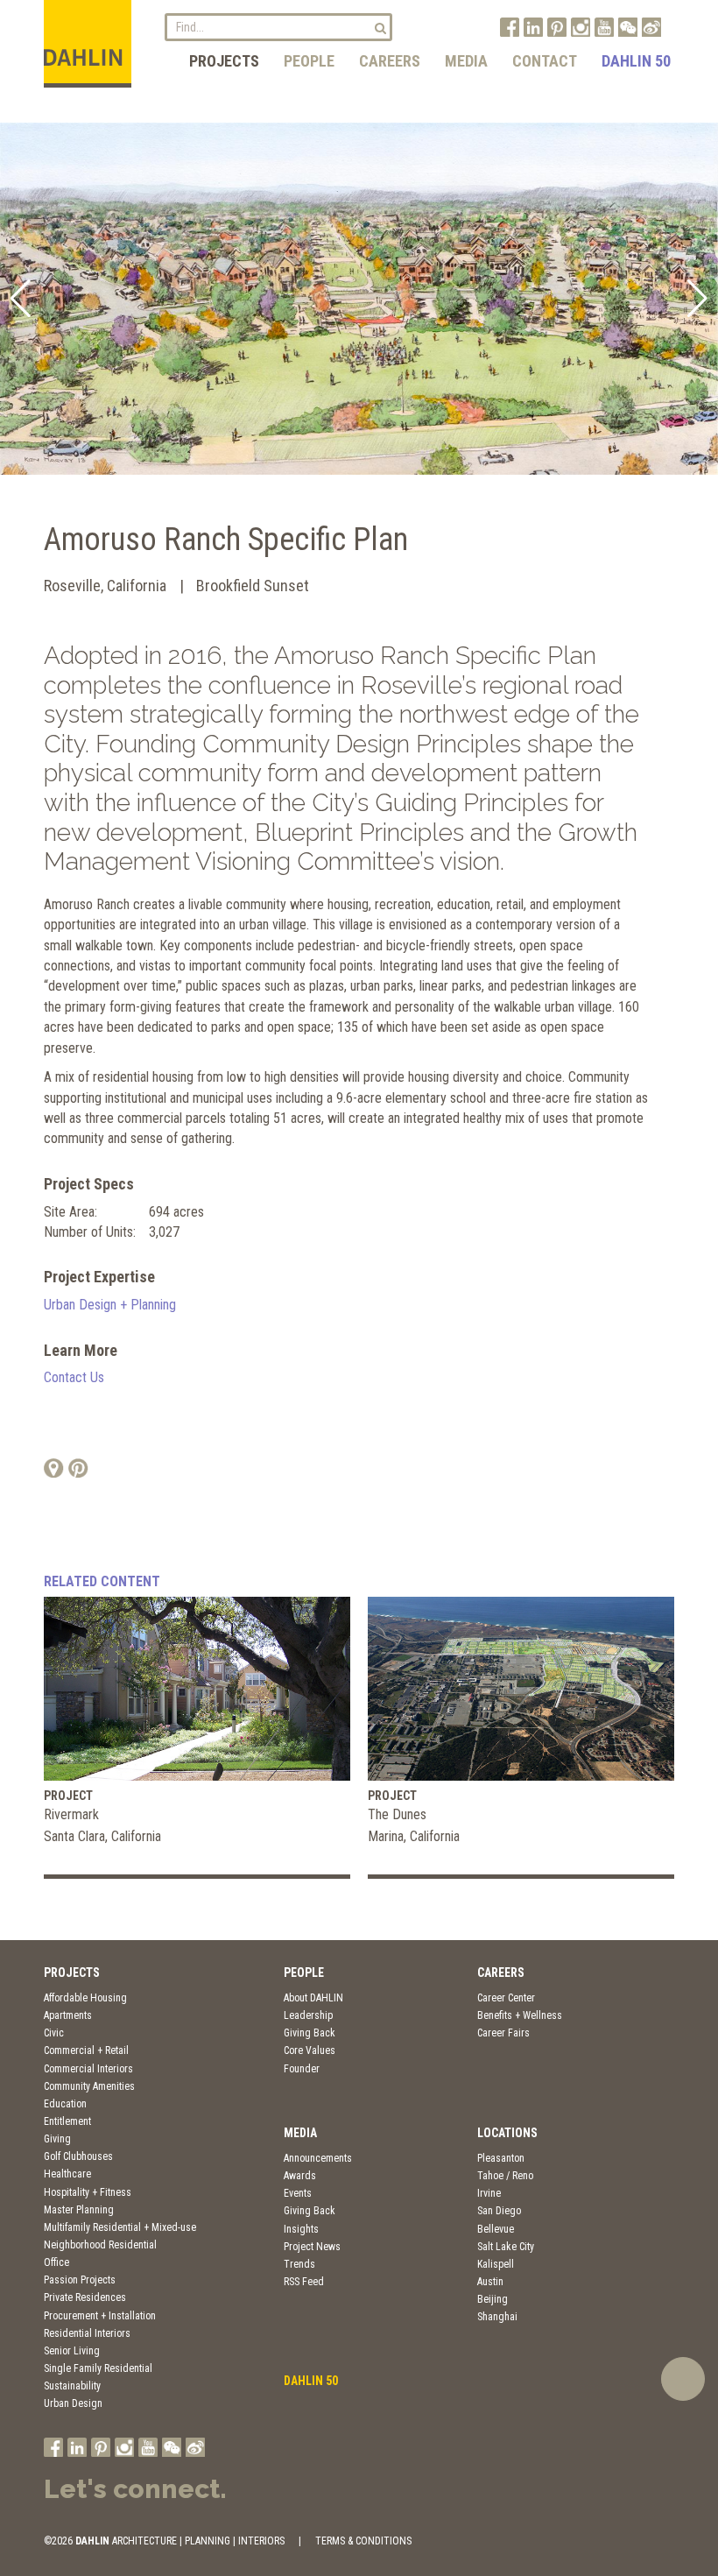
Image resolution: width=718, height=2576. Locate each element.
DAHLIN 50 (636, 61)
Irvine (489, 2193)
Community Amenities (89, 2086)
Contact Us (74, 1377)
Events (298, 2193)
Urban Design (73, 2403)
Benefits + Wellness (520, 2015)
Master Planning (79, 2210)
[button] (21, 299)
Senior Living (72, 2351)
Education (65, 2104)
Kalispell (496, 2264)
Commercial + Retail (86, 2050)
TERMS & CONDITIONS (363, 2541)
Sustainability (72, 2386)
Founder (302, 2069)
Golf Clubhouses (78, 2156)
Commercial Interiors (88, 2069)
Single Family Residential (98, 2368)
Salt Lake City (506, 2247)
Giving (57, 2139)
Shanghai (497, 2317)
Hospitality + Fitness (88, 2192)
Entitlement (67, 2121)
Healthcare (67, 2174)
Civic (54, 2033)
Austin (490, 2282)
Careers (390, 61)
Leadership (308, 2015)
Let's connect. (135, 2489)
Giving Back (310, 2033)
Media (466, 61)
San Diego (499, 2211)
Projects (224, 61)
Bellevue (496, 2229)
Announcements (318, 2158)
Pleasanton (501, 2158)
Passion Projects (80, 2280)
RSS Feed (304, 2282)
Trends (299, 2264)
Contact (545, 61)
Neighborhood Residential (100, 2245)
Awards (300, 2176)
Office (56, 2262)
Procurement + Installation (100, 2316)
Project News (312, 2247)
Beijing (493, 2299)
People (309, 61)
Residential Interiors (87, 2333)
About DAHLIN (313, 1998)
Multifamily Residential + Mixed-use (120, 2227)
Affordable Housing (85, 1998)
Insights (301, 2229)
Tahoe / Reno (505, 2176)
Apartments (68, 2015)
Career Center (506, 1998)
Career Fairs (503, 2033)
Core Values (310, 2050)
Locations (507, 2133)
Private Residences (85, 2297)
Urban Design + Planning (110, 1305)
